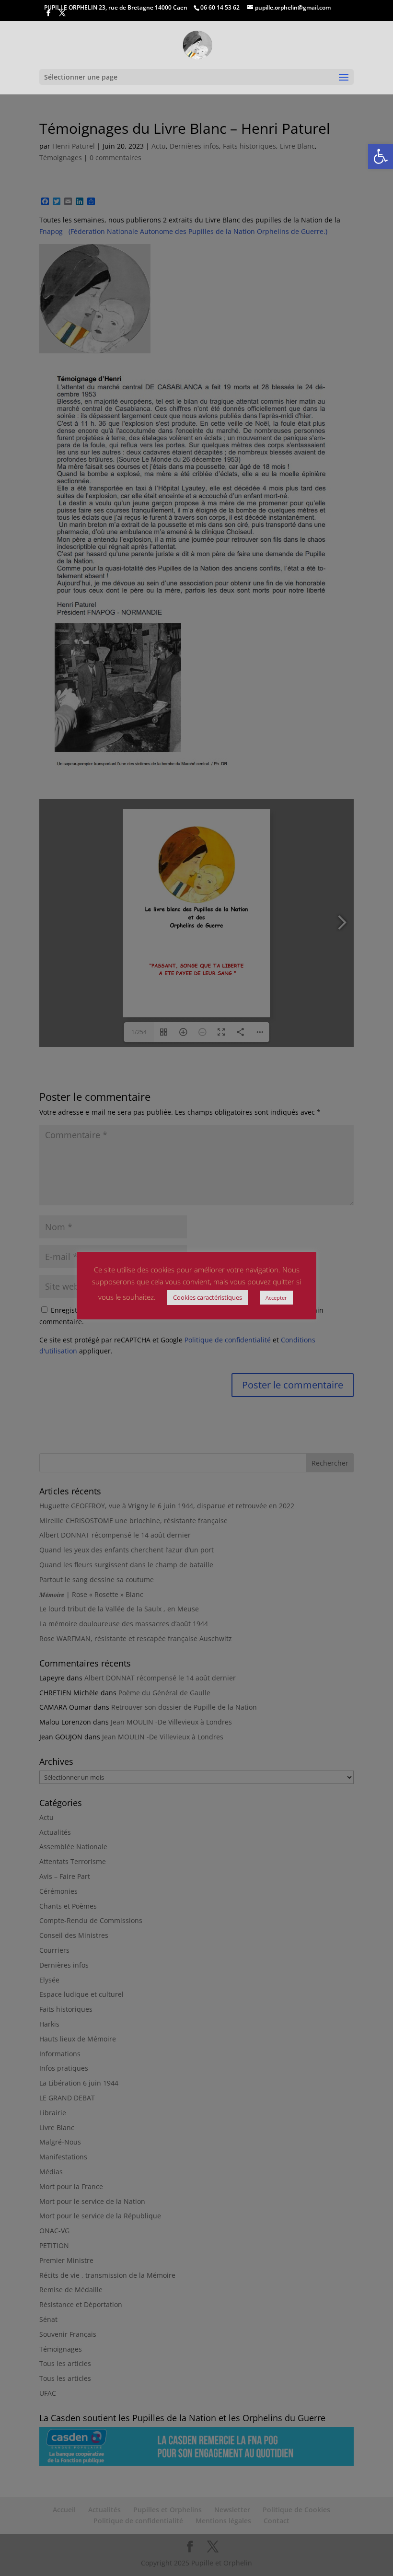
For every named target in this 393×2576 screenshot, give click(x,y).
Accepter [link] (276, 1298)
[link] (381, 156)
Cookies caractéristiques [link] (208, 1297)
